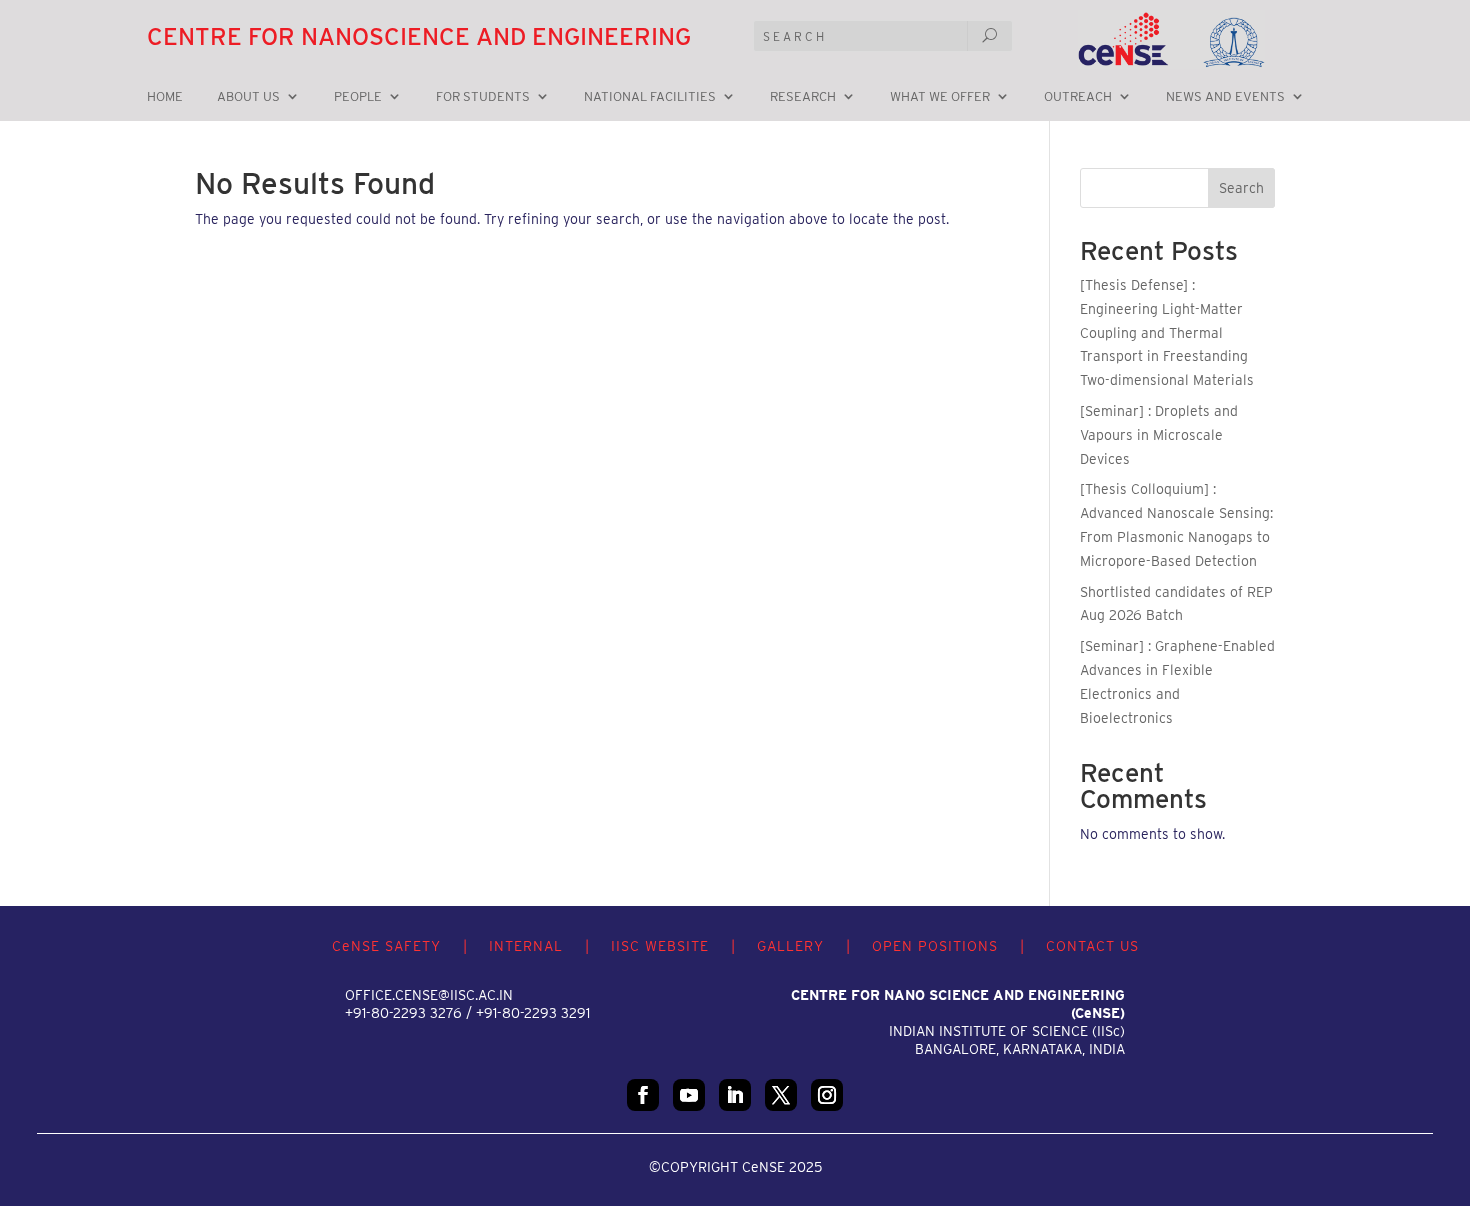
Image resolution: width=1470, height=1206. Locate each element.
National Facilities (650, 97)
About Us (248, 97)
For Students (483, 97)
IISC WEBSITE (660, 946)
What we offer (940, 97)
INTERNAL (526, 946)
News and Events (1225, 97)
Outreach (1078, 97)
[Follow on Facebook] (643, 1095)
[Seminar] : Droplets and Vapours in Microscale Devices (1159, 435)
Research (803, 97)
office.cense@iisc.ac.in (429, 995)
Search (1241, 188)
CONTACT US (1092, 946)
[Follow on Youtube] (689, 1095)
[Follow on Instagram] (827, 1095)
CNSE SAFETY (386, 946)
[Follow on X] (781, 1095)
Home (165, 97)
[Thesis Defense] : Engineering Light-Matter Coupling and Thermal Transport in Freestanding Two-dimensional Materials (1167, 332)
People (358, 97)
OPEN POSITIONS (935, 946)
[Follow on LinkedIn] (735, 1095)
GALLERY (790, 946)
